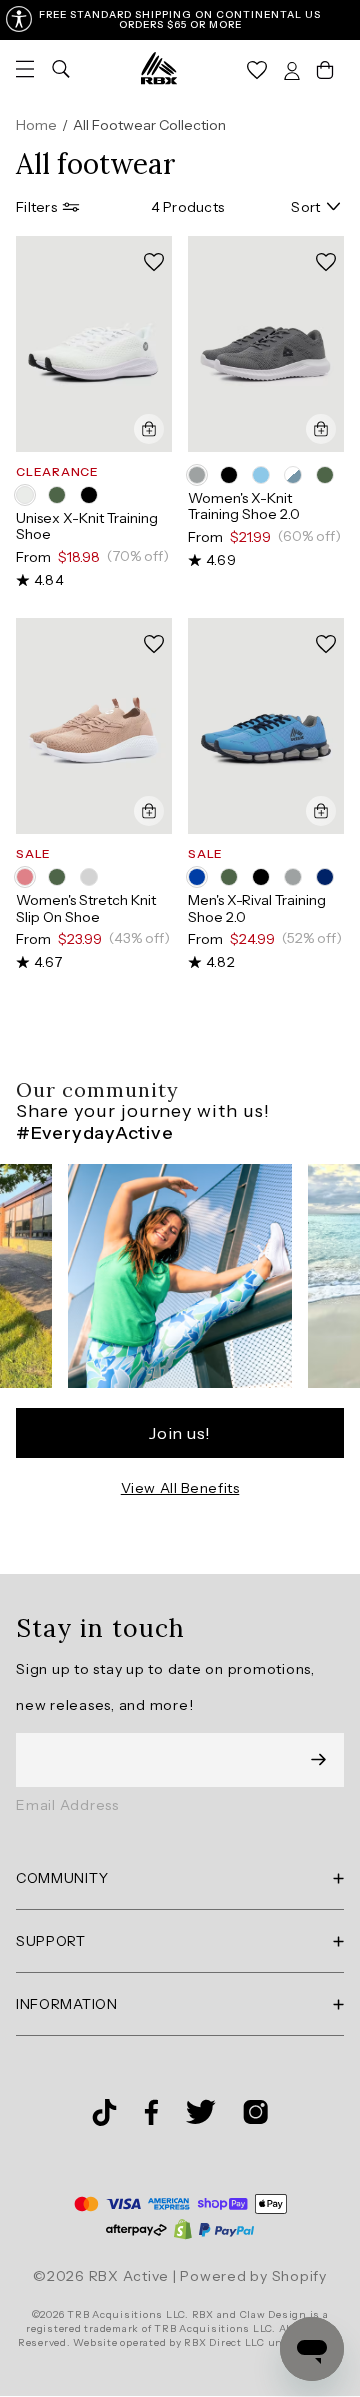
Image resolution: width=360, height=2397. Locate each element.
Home (36, 125)
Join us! (180, 1433)
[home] (159, 68)
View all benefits (180, 1488)
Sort (305, 207)
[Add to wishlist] (154, 262)
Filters (36, 207)
